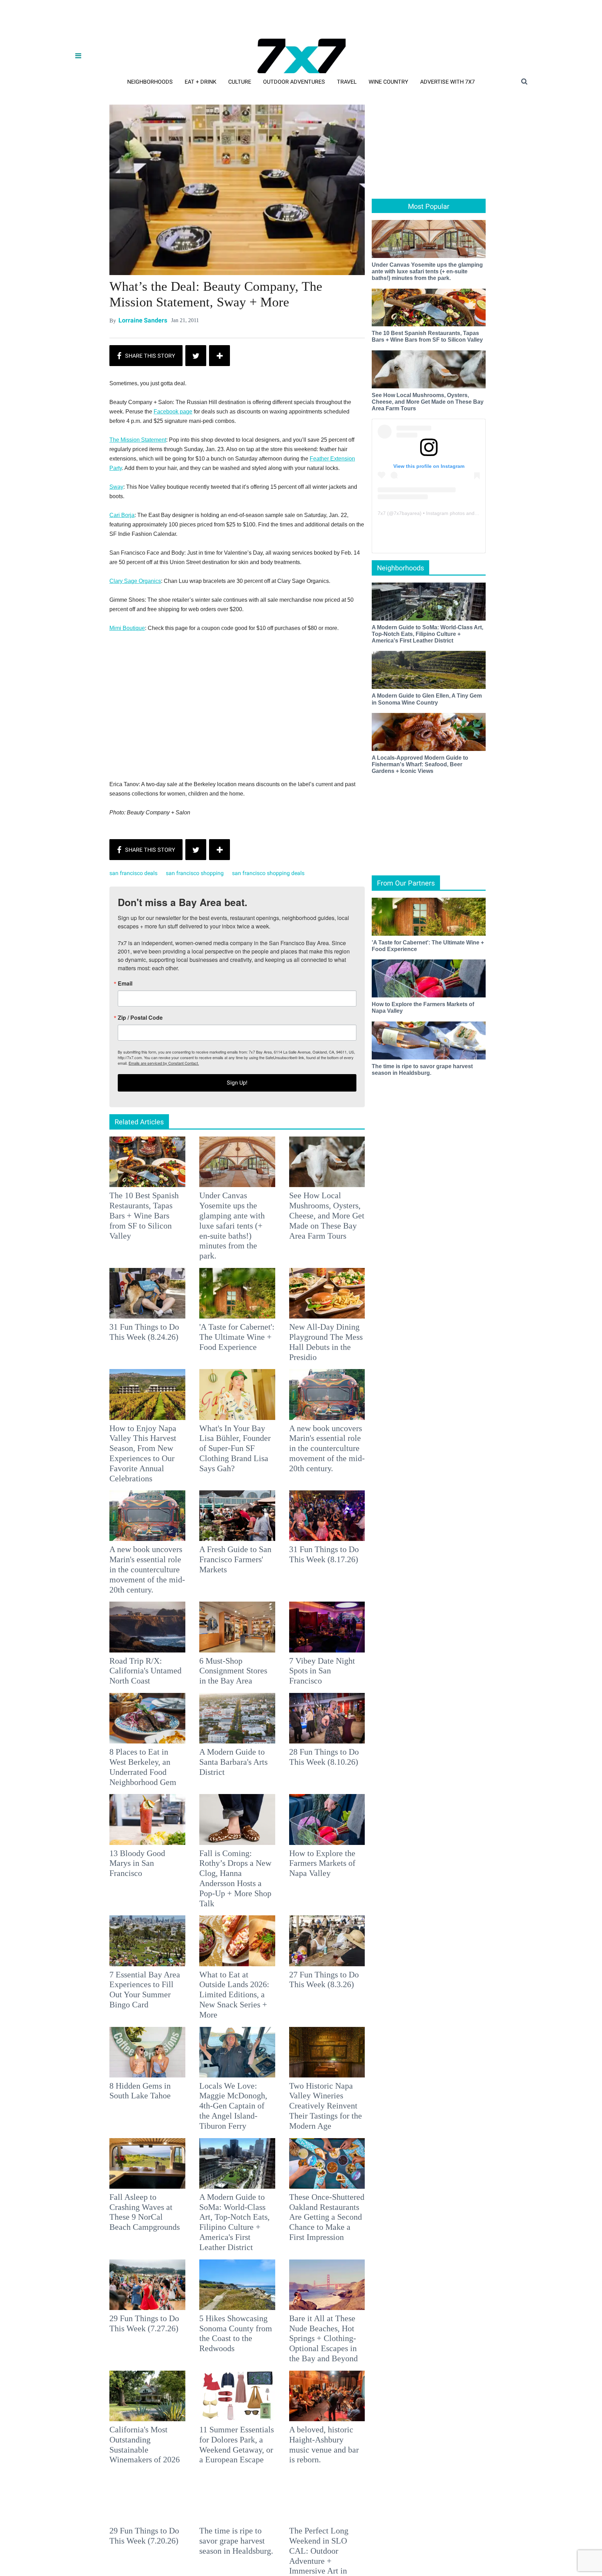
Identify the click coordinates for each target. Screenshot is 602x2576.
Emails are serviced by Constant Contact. (337, 1337)
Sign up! (301, 1357)
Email (209, 1258)
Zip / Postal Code (224, 1292)
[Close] (403, 1201)
